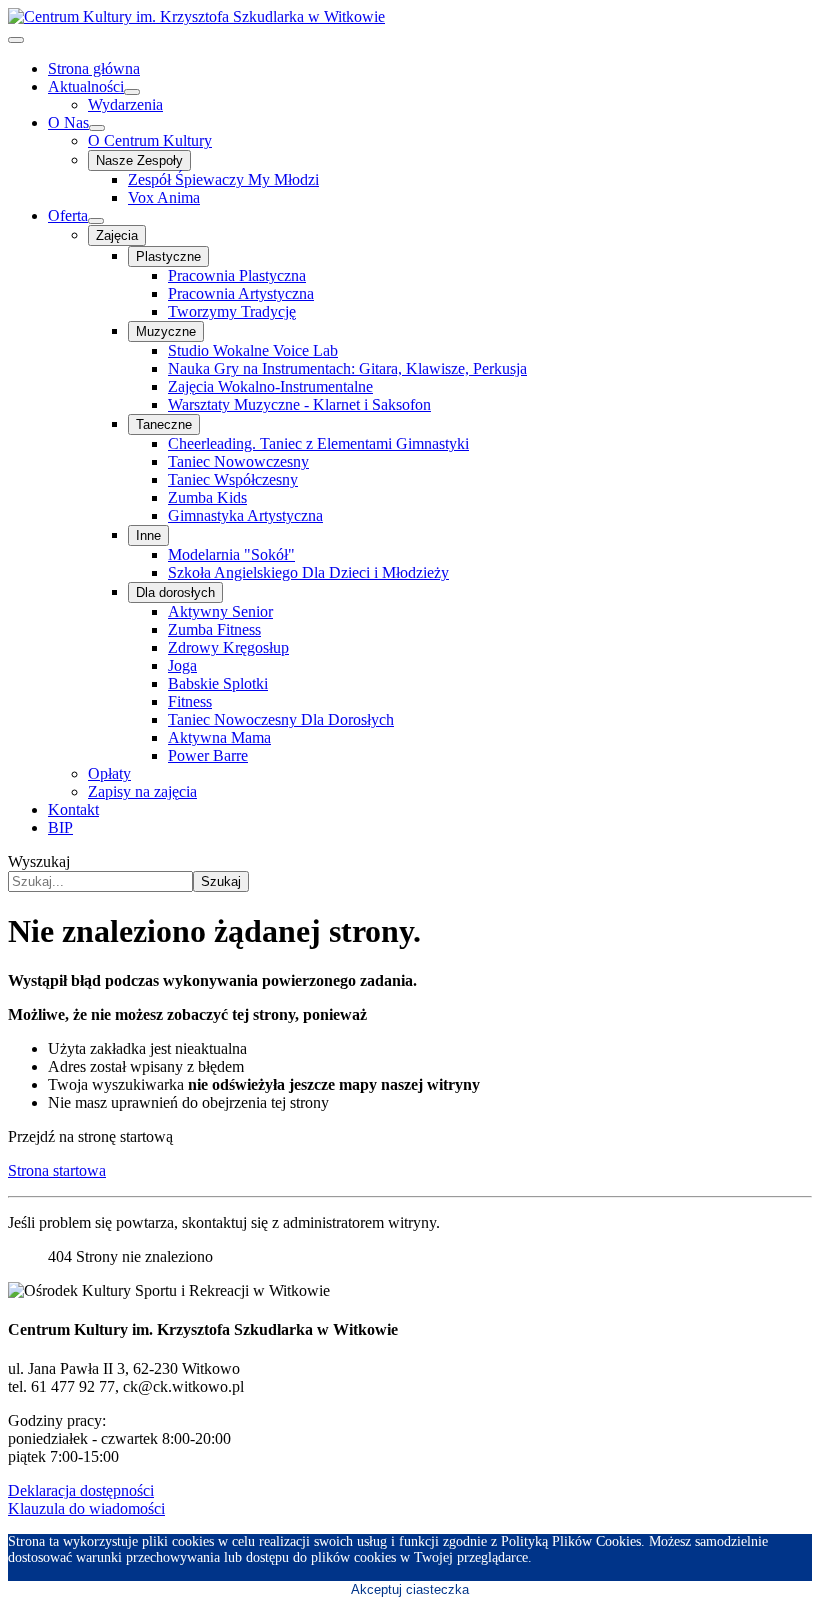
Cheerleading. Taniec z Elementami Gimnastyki (318, 443)
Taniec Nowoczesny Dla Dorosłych (281, 719)
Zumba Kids (207, 497)
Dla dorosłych (175, 592)
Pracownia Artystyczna (241, 293)
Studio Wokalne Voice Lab (253, 350)
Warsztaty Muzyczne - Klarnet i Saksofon (299, 404)
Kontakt (73, 809)
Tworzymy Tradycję (232, 311)
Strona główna (94, 68)
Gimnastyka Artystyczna (245, 515)
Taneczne (164, 424)
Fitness (190, 701)
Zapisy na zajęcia (142, 791)
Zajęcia (117, 235)
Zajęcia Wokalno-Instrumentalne (270, 386)
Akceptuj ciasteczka (410, 1589)
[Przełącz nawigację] (16, 40)
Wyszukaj (39, 861)
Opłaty (109, 773)
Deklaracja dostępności (81, 1490)
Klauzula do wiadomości (86, 1508)
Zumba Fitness (214, 629)
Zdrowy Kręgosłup (228, 647)
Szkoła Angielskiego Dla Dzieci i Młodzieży (308, 572)
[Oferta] (96, 221)
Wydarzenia (125, 104)
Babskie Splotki (218, 683)
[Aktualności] (132, 92)
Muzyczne (166, 331)
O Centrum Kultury (150, 140)
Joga (182, 665)
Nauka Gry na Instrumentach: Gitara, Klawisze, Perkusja (347, 368)
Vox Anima (164, 197)
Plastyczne (168, 256)
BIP (60, 827)
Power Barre (208, 755)
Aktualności (86, 86)
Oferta (68, 215)
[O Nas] (97, 128)
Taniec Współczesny (233, 479)
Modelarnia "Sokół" (231, 554)
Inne (148, 535)
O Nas (68, 122)
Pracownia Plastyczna (237, 275)
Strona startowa (57, 1170)
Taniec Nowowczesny (238, 461)
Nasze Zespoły (139, 160)
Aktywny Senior (220, 611)
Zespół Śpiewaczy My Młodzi (223, 179)
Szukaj (221, 881)
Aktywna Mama (219, 737)
